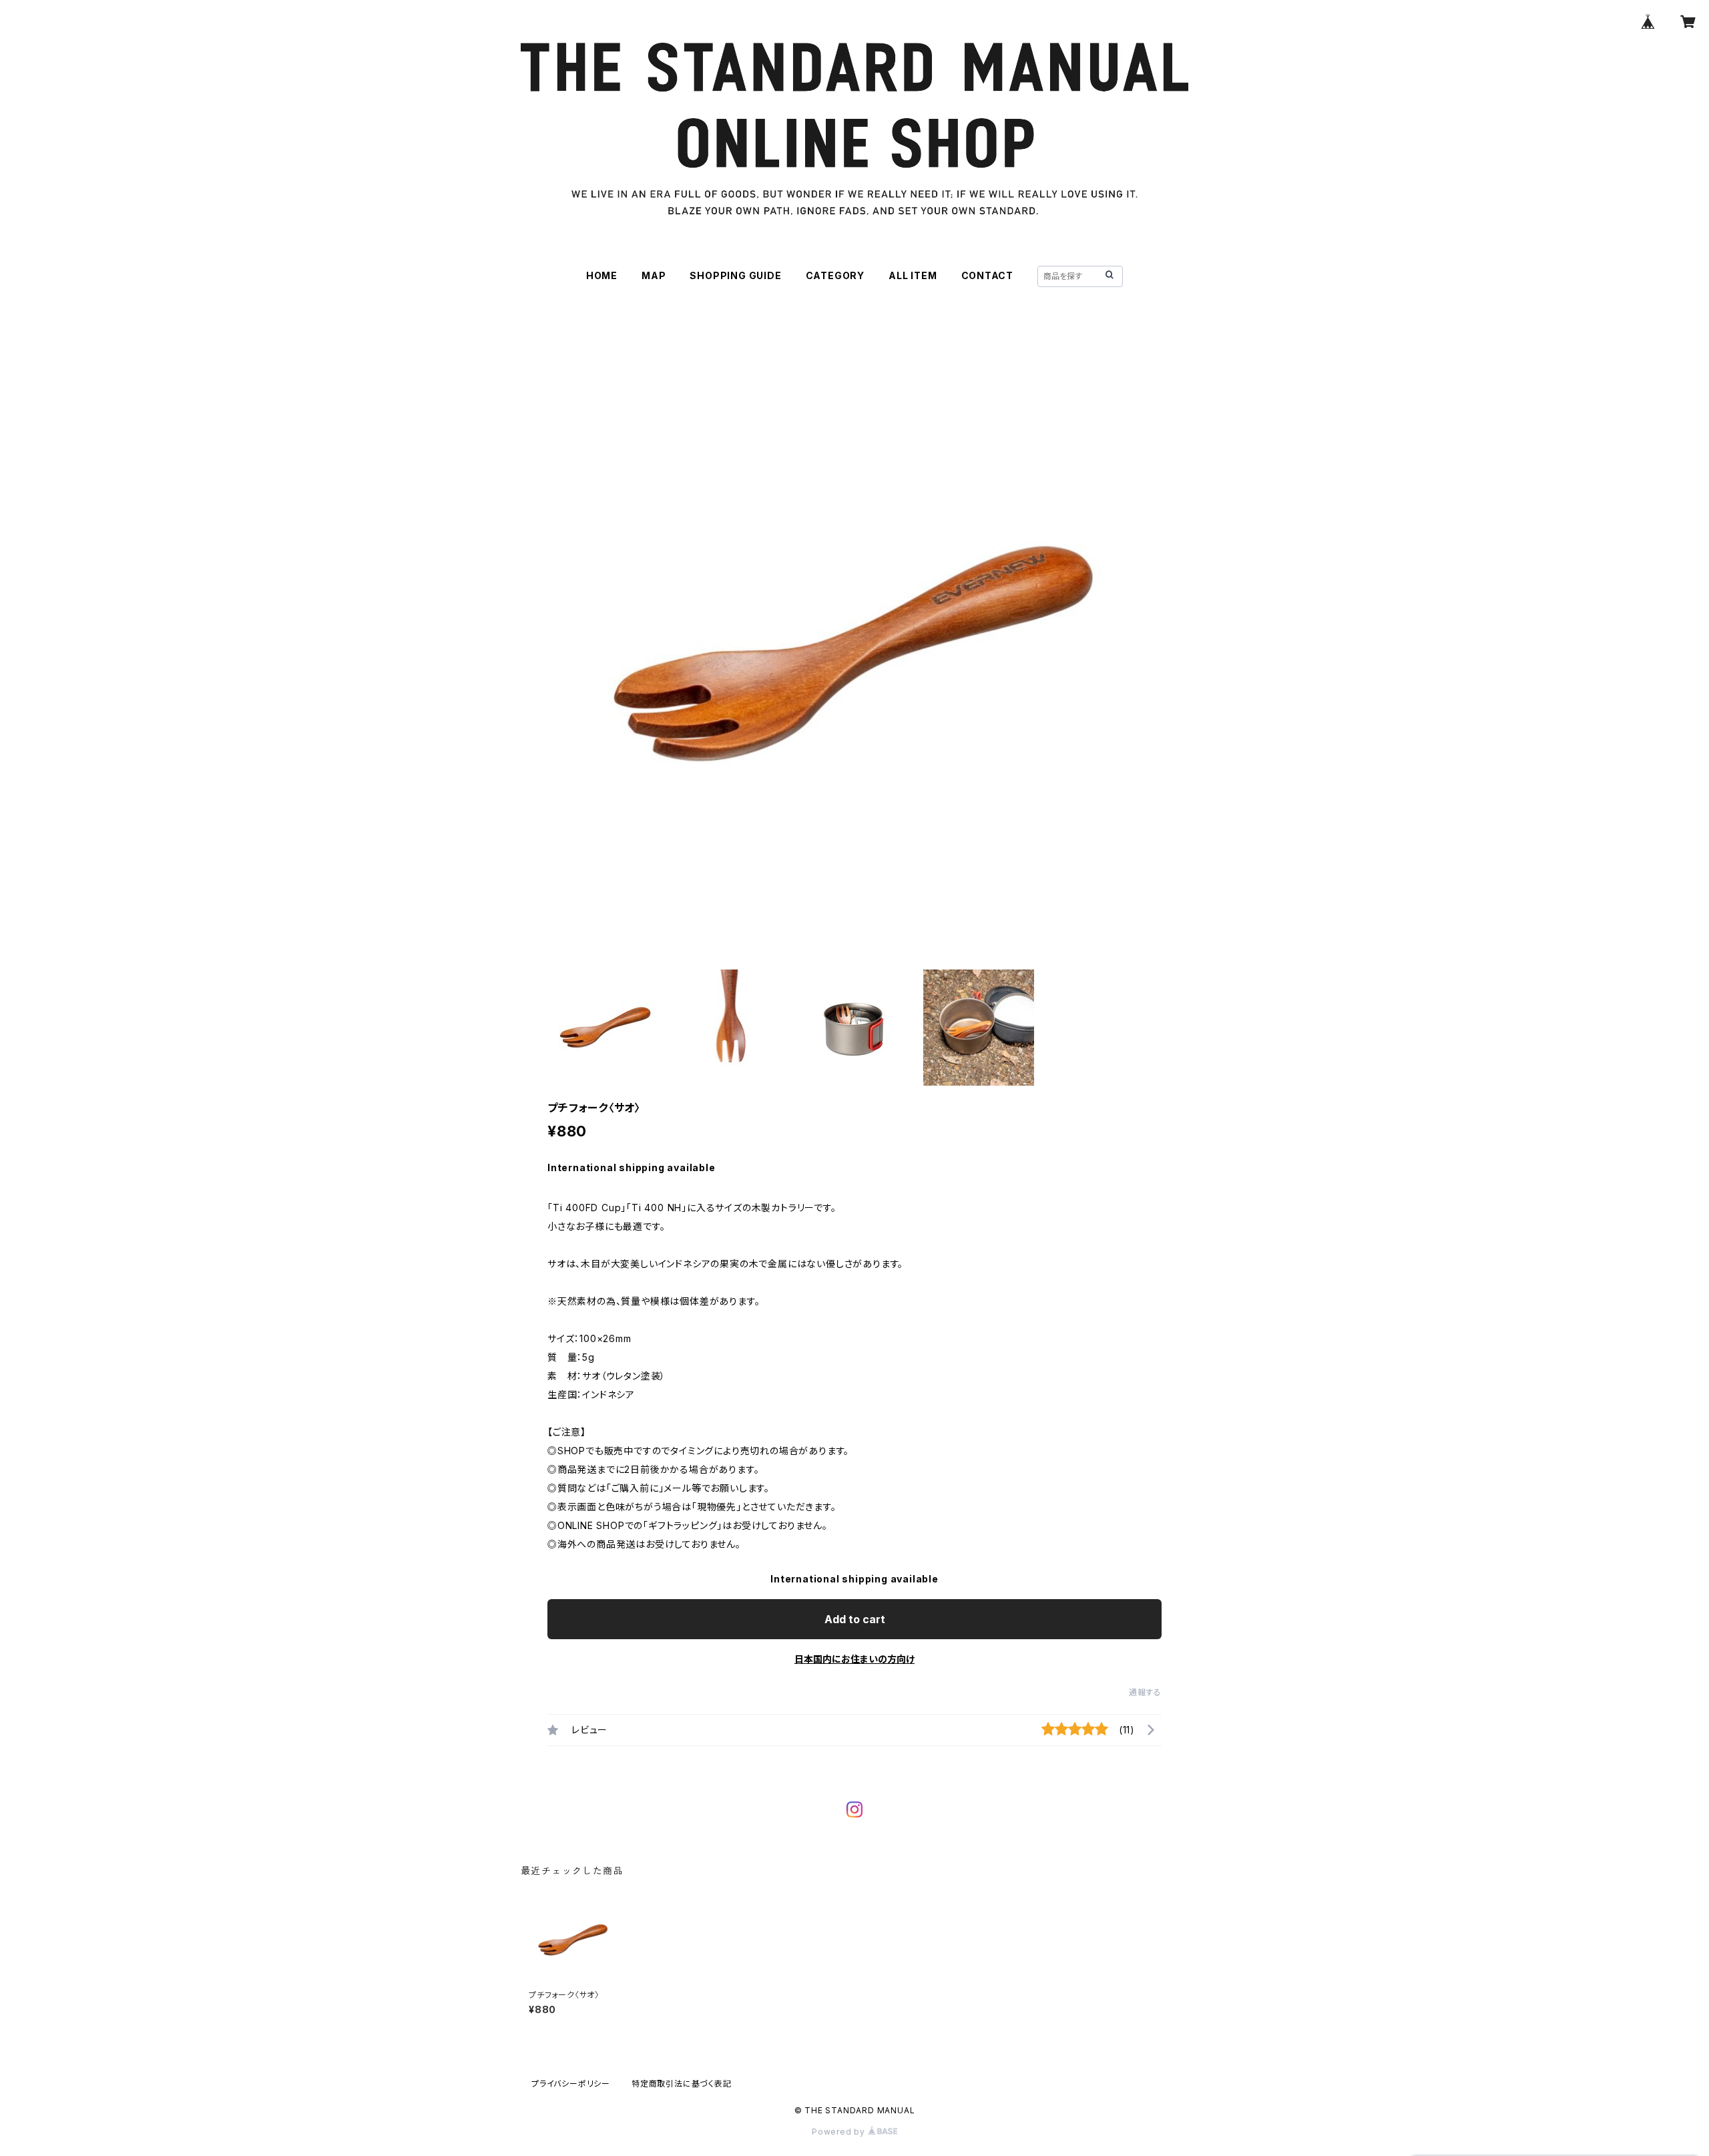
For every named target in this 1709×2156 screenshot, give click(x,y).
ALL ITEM (913, 275)
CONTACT (988, 275)
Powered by (840, 2132)
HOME (602, 275)
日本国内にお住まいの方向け (854, 1659)
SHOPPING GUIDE (735, 275)
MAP (654, 275)
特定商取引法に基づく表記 (682, 2084)
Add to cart (855, 1619)
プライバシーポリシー (571, 2084)
